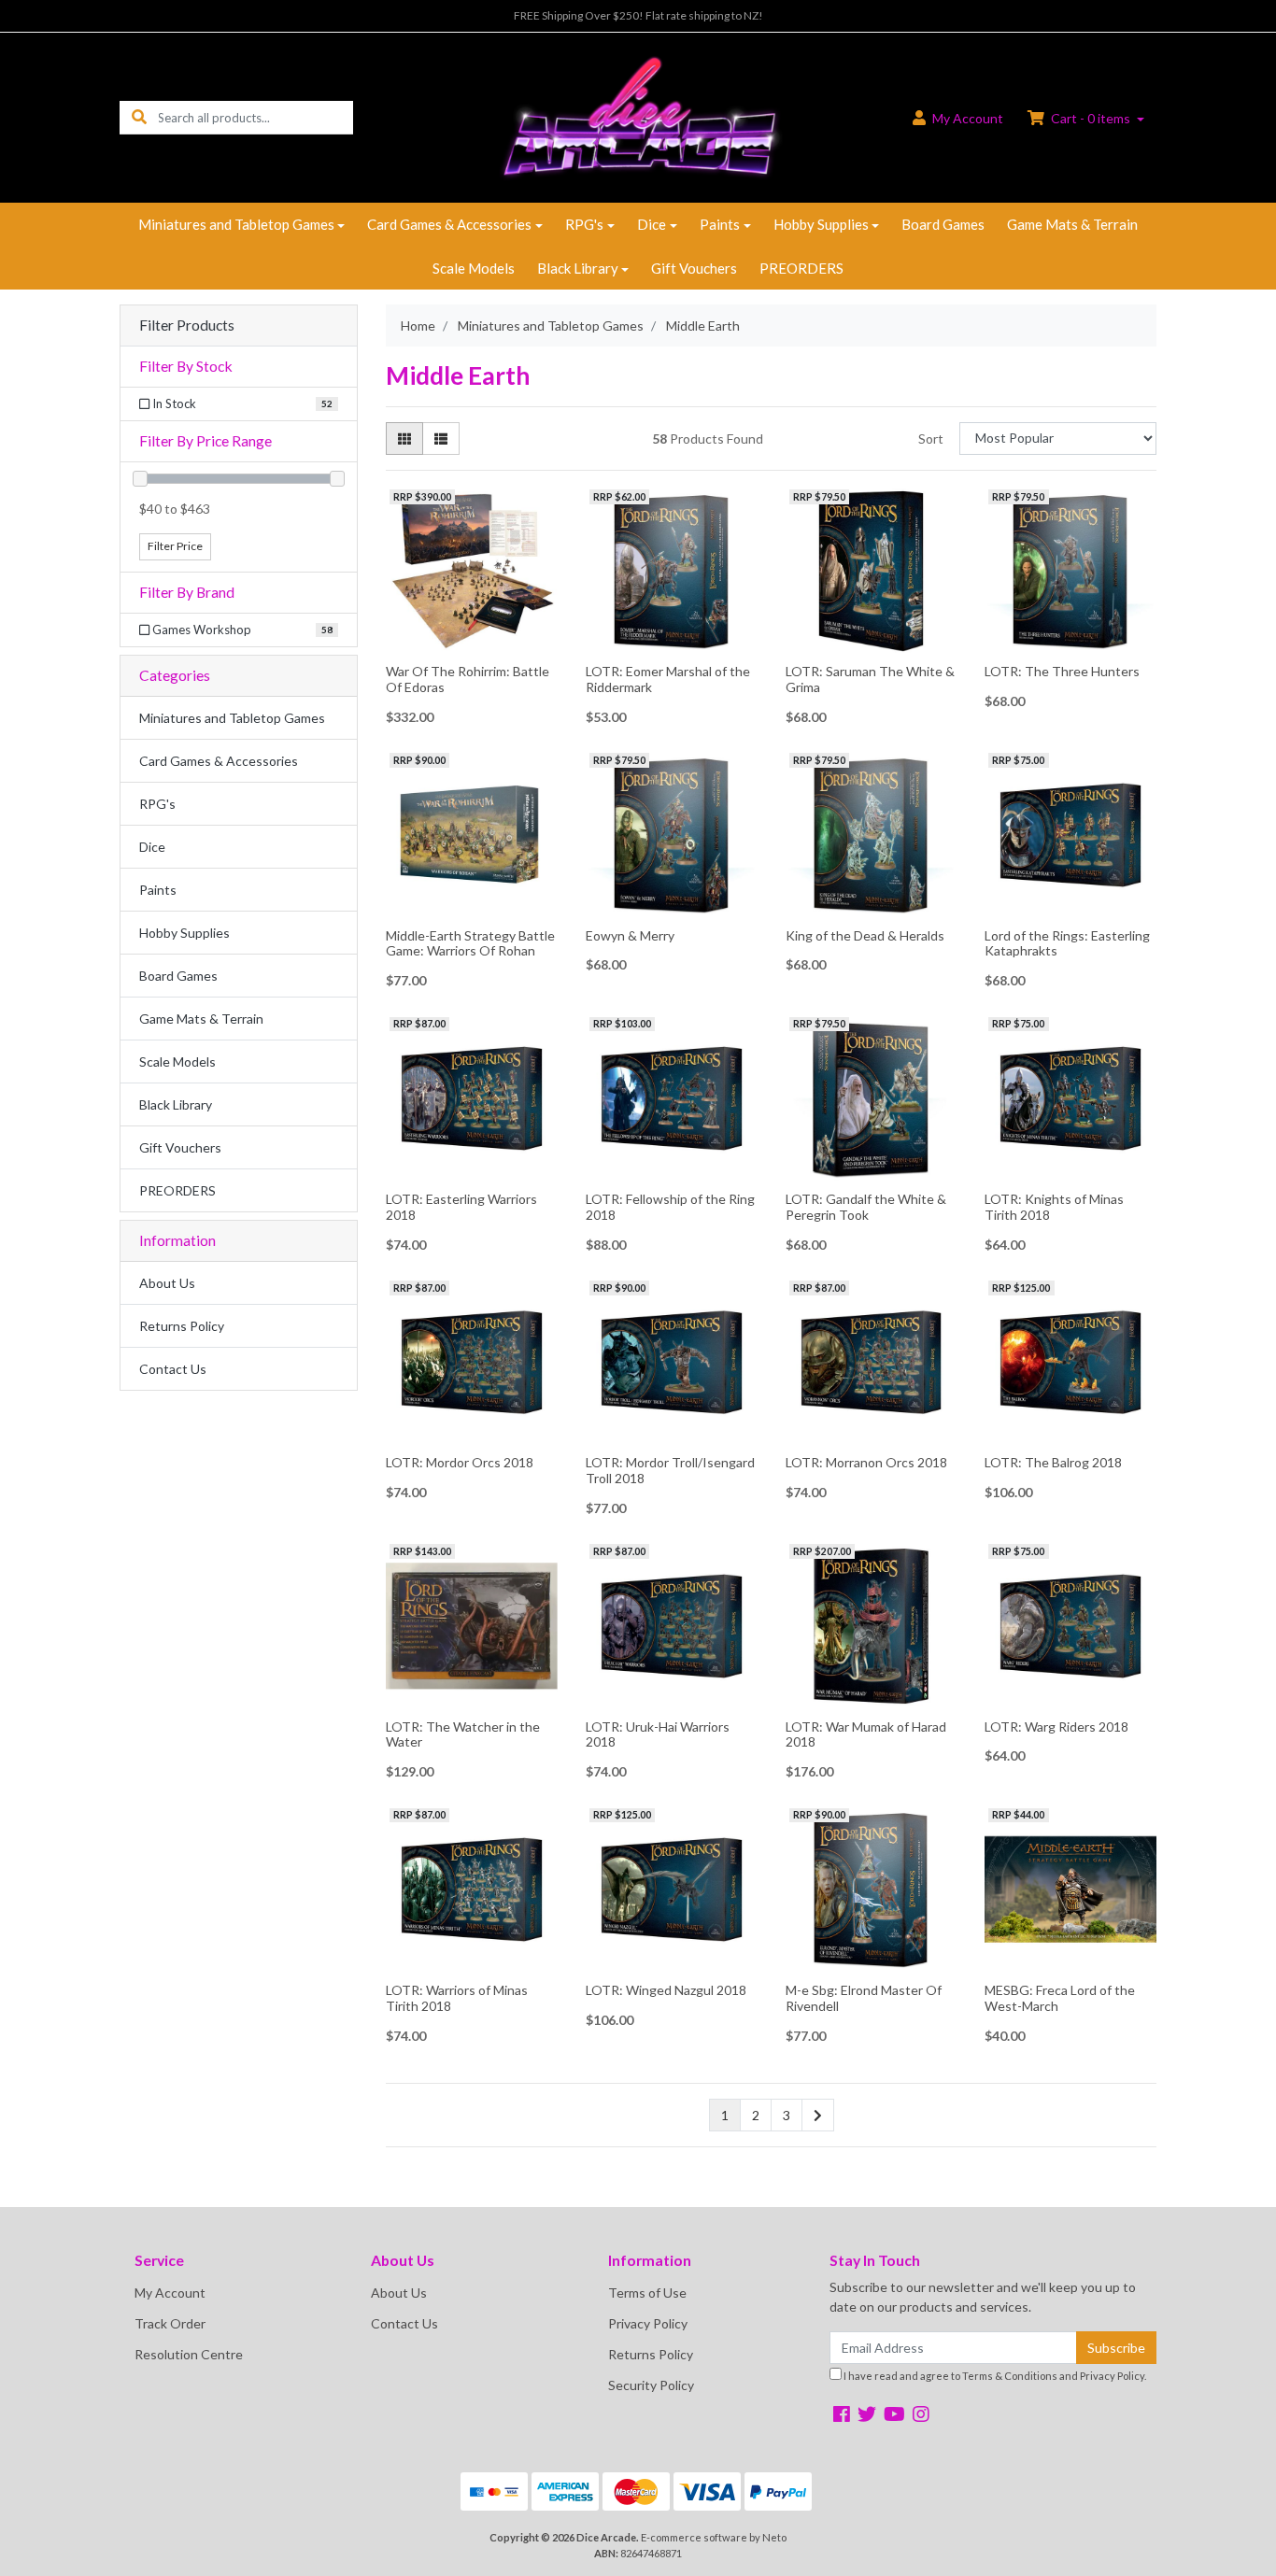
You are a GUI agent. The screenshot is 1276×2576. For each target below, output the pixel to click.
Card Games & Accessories (449, 224)
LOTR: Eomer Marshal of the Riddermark (668, 679)
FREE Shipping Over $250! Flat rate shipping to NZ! (638, 15)
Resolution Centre (189, 2354)
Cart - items (1091, 118)
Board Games (943, 224)
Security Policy (651, 2385)
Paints (720, 224)
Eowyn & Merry (630, 935)
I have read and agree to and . (994, 2376)
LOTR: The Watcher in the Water (463, 1734)
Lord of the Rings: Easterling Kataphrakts (1067, 943)
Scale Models (474, 268)
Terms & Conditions (1010, 2376)
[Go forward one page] (818, 2116)
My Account (170, 2293)
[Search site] (139, 117)
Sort (931, 439)
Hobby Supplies (821, 224)
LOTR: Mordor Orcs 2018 (460, 1462)
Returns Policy (182, 1326)
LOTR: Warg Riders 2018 (1056, 1727)
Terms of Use (647, 2293)
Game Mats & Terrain (1072, 224)
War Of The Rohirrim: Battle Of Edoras (468, 679)
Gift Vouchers (694, 268)
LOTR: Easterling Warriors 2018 (461, 1207)
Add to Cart (871, 643)
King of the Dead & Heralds (865, 935)
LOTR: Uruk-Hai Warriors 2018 (658, 1734)
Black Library (578, 268)
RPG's (584, 224)
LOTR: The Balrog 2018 (1053, 1462)
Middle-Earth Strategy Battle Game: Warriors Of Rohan (470, 943)
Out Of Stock (471, 642)
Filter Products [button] (187, 325)
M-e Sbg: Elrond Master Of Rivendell (864, 1998)
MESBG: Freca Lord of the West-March (1060, 1998)
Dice (652, 224)
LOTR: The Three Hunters (1062, 671)
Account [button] (968, 118)
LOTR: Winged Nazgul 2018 (666, 1990)
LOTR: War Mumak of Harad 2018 (866, 1734)
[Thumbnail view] (404, 439)
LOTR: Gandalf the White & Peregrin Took (866, 1207)
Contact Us (173, 1369)
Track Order (170, 2323)
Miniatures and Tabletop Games (236, 224)
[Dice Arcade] (638, 116)
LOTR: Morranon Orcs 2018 (866, 1462)
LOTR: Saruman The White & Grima (870, 679)
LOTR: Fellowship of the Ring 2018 (670, 1207)
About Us (167, 1283)
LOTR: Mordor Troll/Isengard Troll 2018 (670, 1470)
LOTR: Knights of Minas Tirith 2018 (1054, 1207)
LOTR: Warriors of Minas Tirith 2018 (457, 1998)
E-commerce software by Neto (714, 2537)
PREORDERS (801, 268)
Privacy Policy (648, 2323)
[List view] (441, 439)
